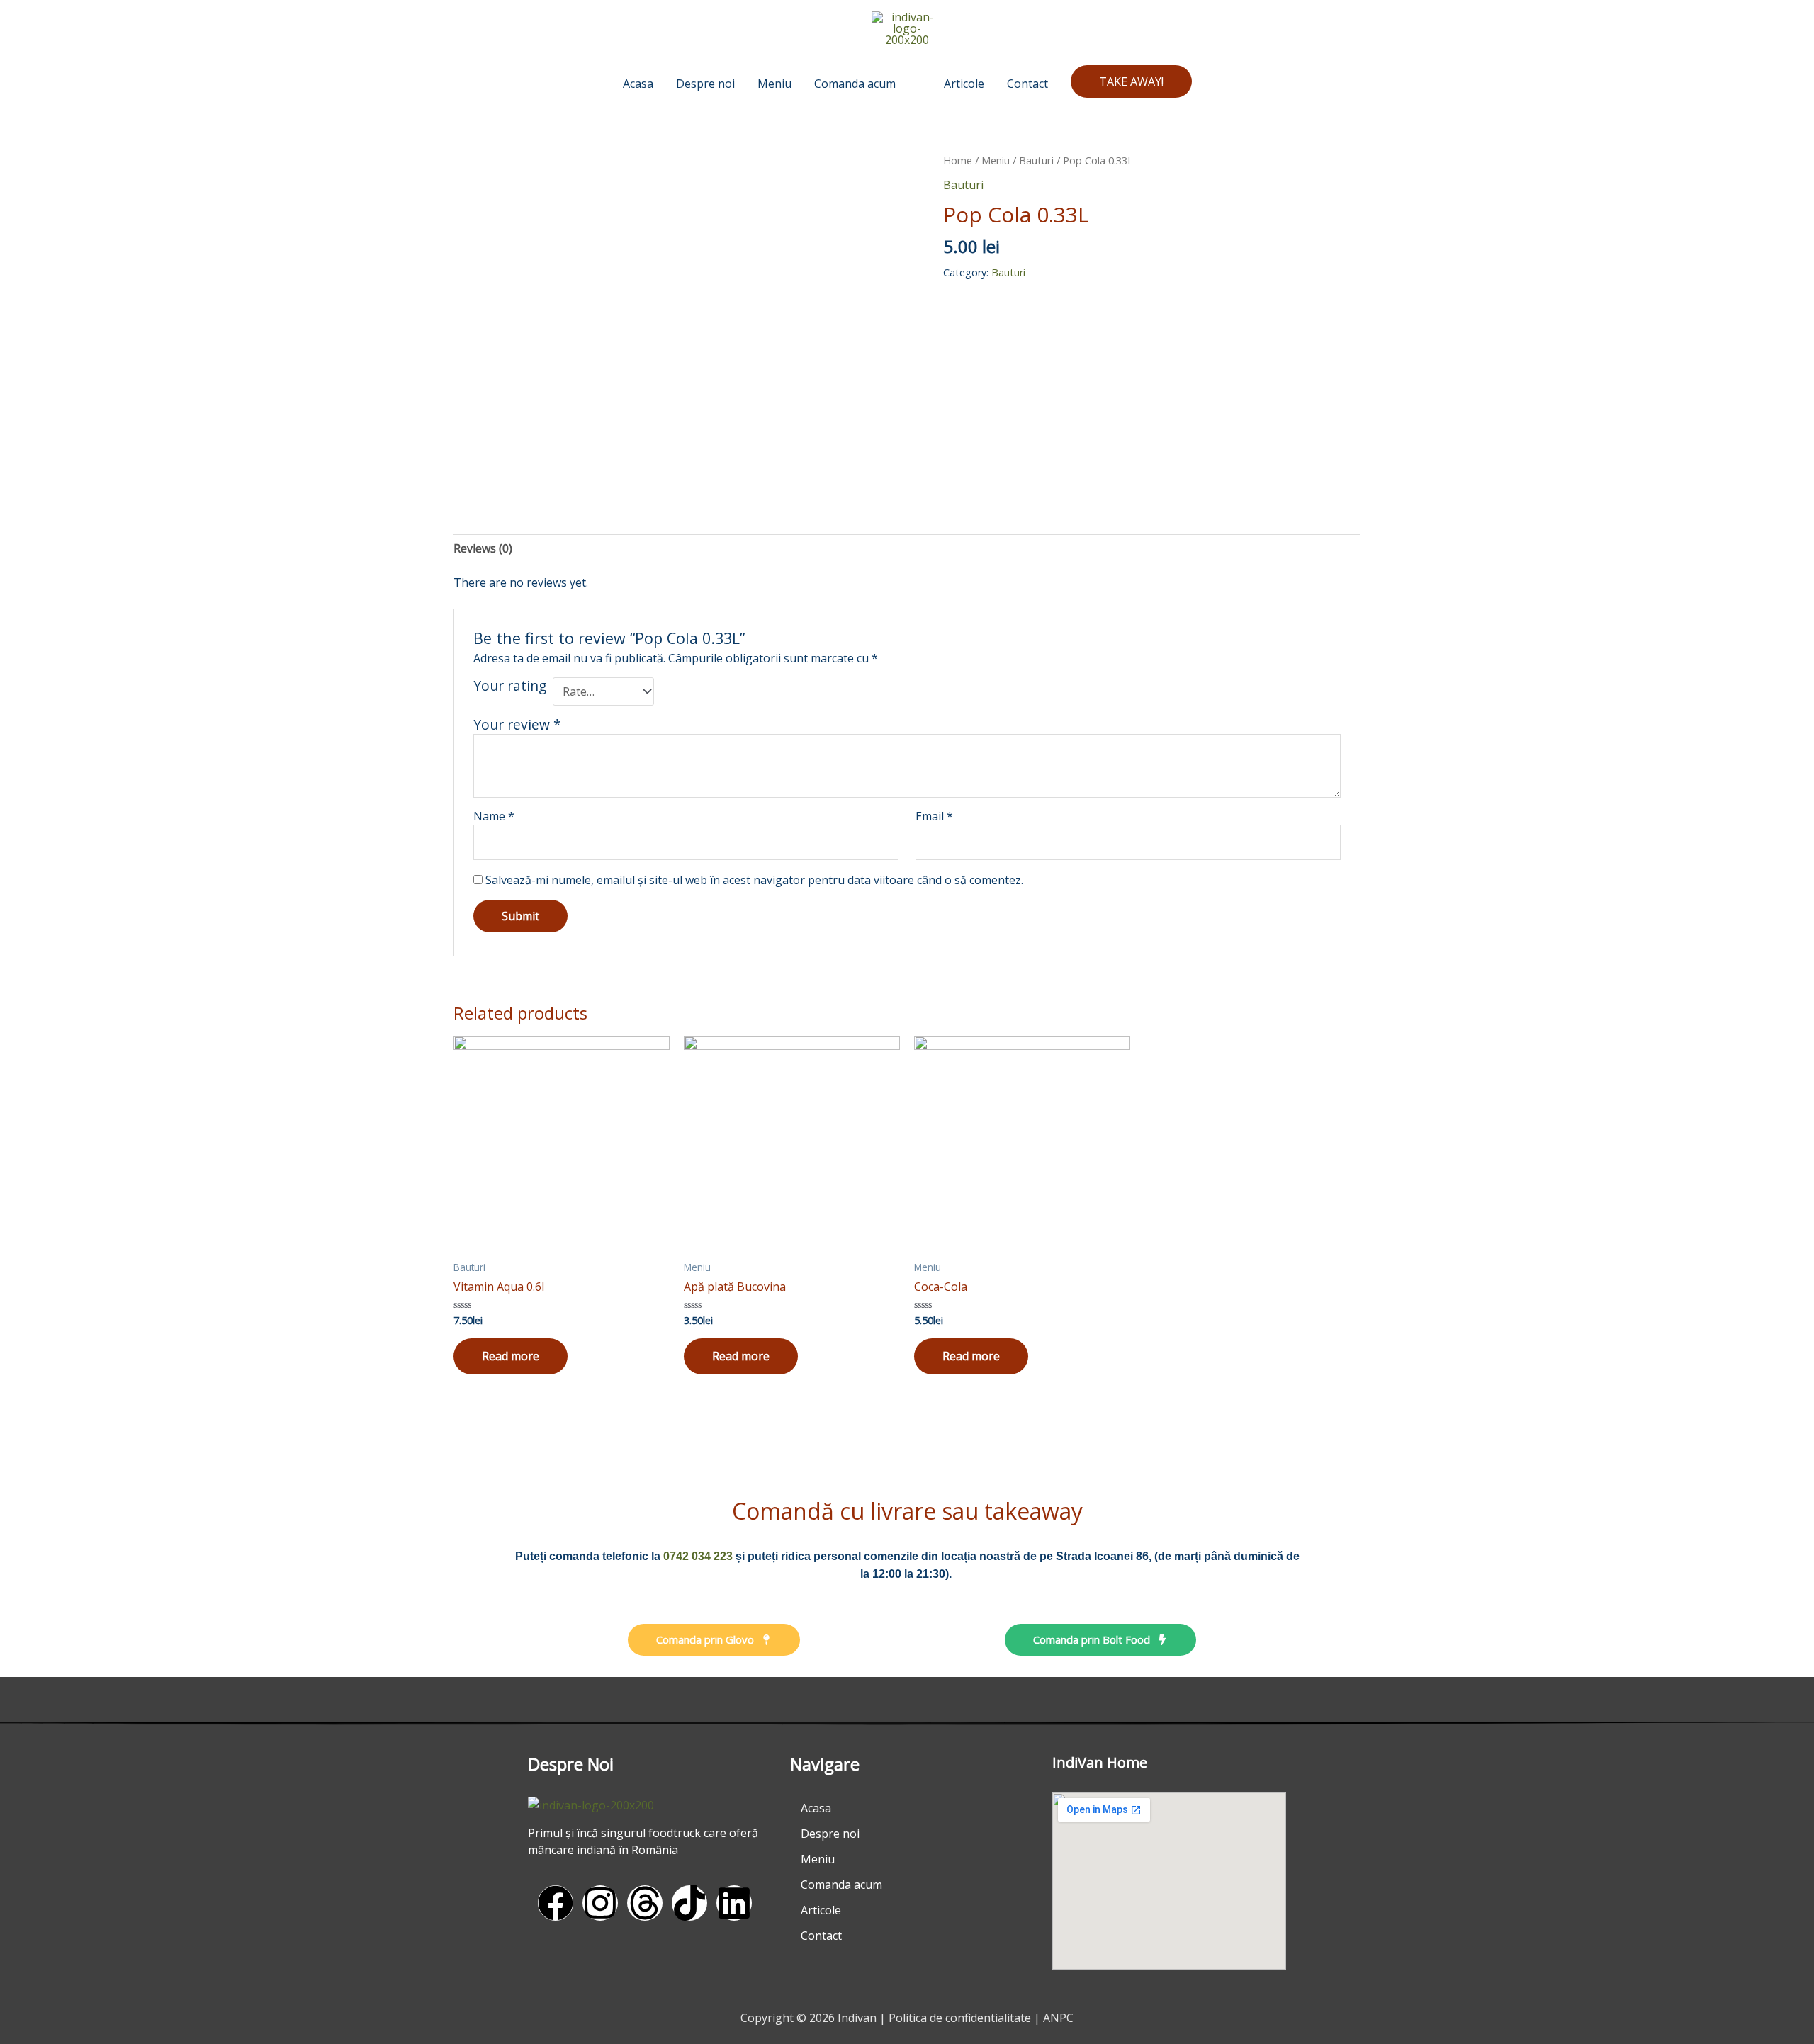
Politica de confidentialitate (960, 2018)
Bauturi (1036, 160)
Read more (511, 1356)
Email (934, 816)
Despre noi (830, 1834)
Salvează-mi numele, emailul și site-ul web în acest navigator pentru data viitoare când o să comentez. (754, 880)
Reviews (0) (483, 548)
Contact (821, 1936)
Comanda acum (841, 1885)
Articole (821, 1910)
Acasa (816, 1808)
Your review (517, 724)
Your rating (510, 686)
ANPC (1058, 2018)
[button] (1131, 81)
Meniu (996, 160)
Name (494, 816)
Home (958, 160)
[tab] (483, 548)
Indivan (857, 2018)
